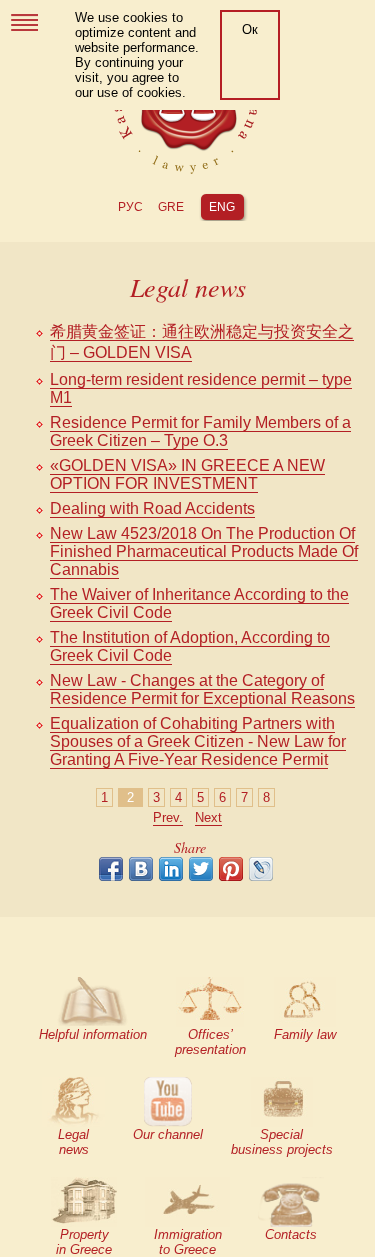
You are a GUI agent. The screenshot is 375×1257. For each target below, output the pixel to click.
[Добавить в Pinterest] (231, 869)
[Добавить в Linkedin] (171, 869)
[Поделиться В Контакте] (141, 869)
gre (171, 207)
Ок (250, 29)
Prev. (168, 817)
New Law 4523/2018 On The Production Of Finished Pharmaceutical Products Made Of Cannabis (204, 551)
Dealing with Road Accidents (152, 508)
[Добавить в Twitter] (201, 869)
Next (208, 817)
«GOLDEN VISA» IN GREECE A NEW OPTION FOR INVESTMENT (187, 474)
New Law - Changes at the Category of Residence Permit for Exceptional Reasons (202, 689)
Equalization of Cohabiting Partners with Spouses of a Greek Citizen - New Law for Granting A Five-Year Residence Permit (198, 741)
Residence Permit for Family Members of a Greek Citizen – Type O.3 (200, 431)
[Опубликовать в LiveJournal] (261, 869)
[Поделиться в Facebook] (111, 869)
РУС (130, 207)
